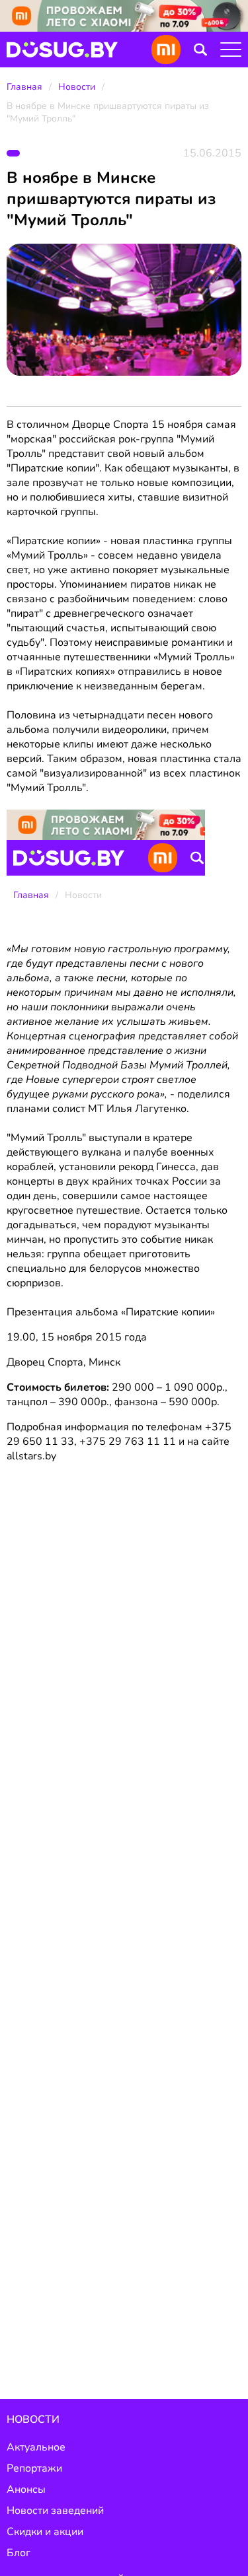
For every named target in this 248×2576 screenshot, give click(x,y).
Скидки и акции (45, 2532)
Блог (19, 2553)
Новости (77, 87)
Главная (24, 87)
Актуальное (36, 2447)
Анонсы (26, 2489)
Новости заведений (55, 2511)
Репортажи (34, 2468)
